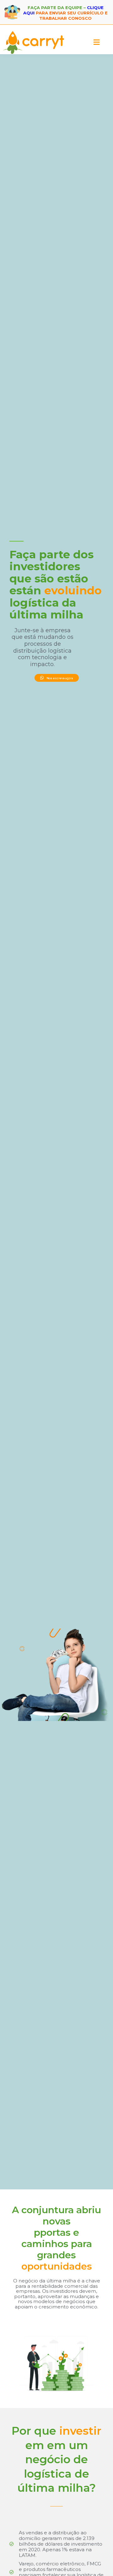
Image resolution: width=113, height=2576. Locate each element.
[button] (97, 42)
